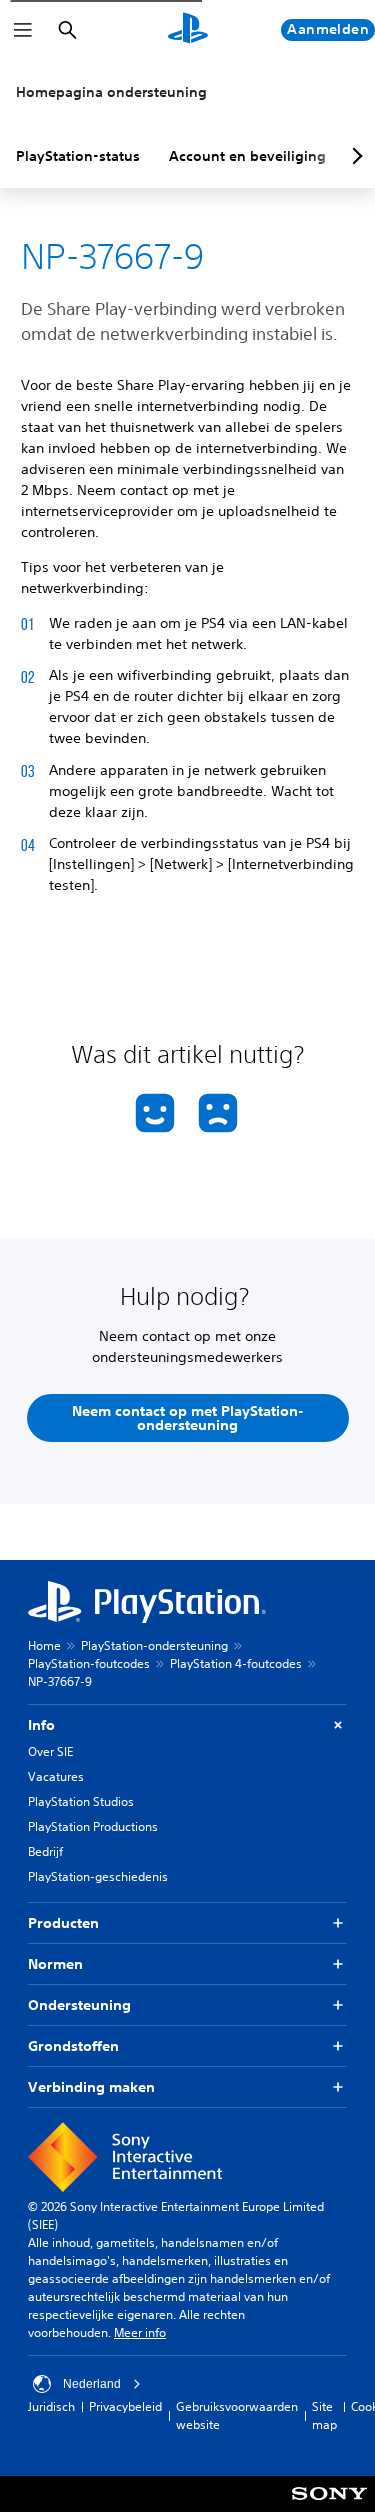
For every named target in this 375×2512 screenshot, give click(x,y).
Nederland (92, 2384)
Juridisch (51, 2406)
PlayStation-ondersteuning (154, 1645)
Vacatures (56, 1776)
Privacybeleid (125, 2406)
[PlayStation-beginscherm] (188, 30)
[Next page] (354, 156)
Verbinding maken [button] (91, 2087)
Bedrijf (45, 1851)
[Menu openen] (23, 30)
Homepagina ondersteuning (111, 92)
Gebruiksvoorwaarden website (237, 2415)
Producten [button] (63, 1923)
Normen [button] (55, 1964)
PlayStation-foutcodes (89, 1663)
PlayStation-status (78, 156)
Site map (324, 2415)
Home (44, 1645)
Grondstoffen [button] (73, 2046)
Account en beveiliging (247, 156)
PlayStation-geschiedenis (98, 1876)
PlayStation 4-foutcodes (236, 1663)
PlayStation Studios (81, 1801)
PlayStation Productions (93, 1826)
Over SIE (50, 1751)
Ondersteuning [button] (79, 2005)
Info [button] (41, 1725)
